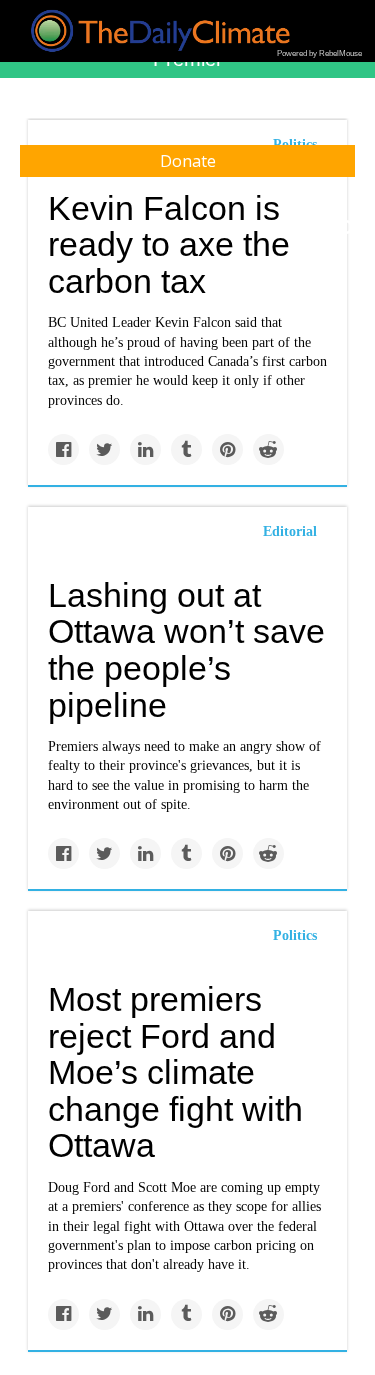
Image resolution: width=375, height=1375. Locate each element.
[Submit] (347, 228)
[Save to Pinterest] (227, 449)
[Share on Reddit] (268, 449)
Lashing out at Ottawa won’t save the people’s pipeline (186, 650)
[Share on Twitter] (104, 449)
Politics (295, 935)
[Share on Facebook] (63, 449)
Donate (188, 161)
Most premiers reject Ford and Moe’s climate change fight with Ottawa (175, 1072)
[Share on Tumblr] (186, 449)
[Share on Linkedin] (145, 449)
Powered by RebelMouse (319, 53)
